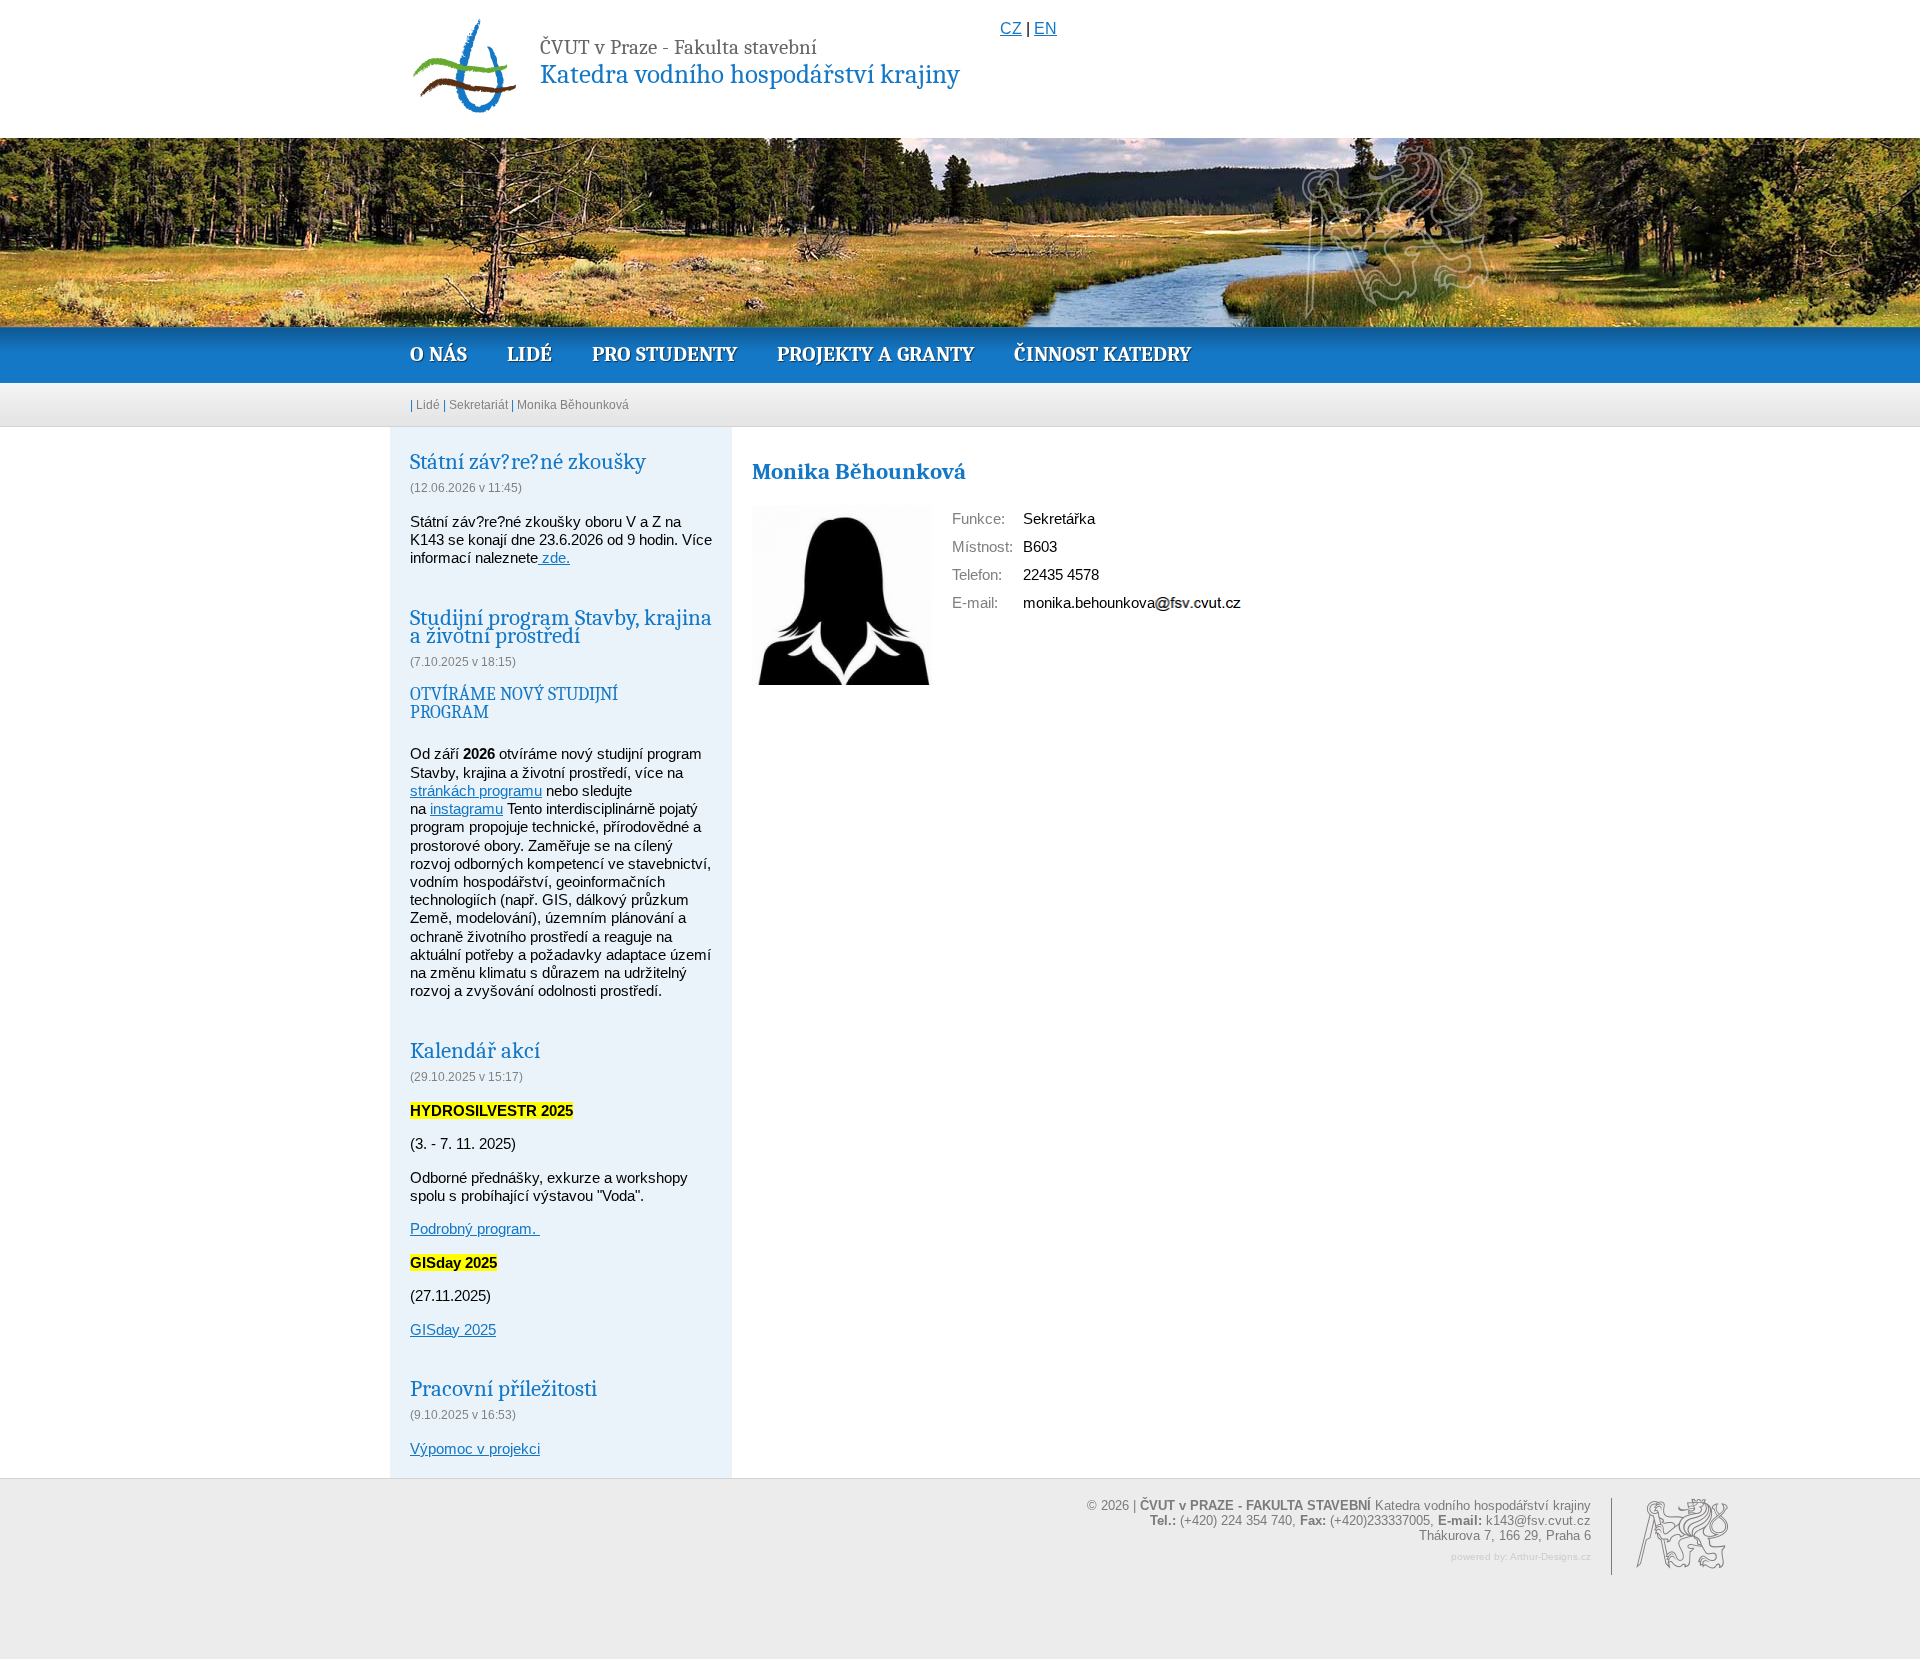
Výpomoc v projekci (475, 1448)
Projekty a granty (875, 354)
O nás (438, 354)
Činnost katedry (1102, 354)
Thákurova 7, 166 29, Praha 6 (1505, 1535)
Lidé (529, 354)
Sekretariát (478, 405)
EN (1045, 28)
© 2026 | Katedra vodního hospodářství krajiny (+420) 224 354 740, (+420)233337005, (1339, 1513)
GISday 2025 (453, 1329)
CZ (1011, 28)
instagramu (466, 808)
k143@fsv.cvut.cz (1538, 1520)
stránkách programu (476, 790)
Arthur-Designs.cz (1550, 1556)
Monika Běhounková (573, 405)
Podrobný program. (475, 1228)
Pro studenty (664, 354)
